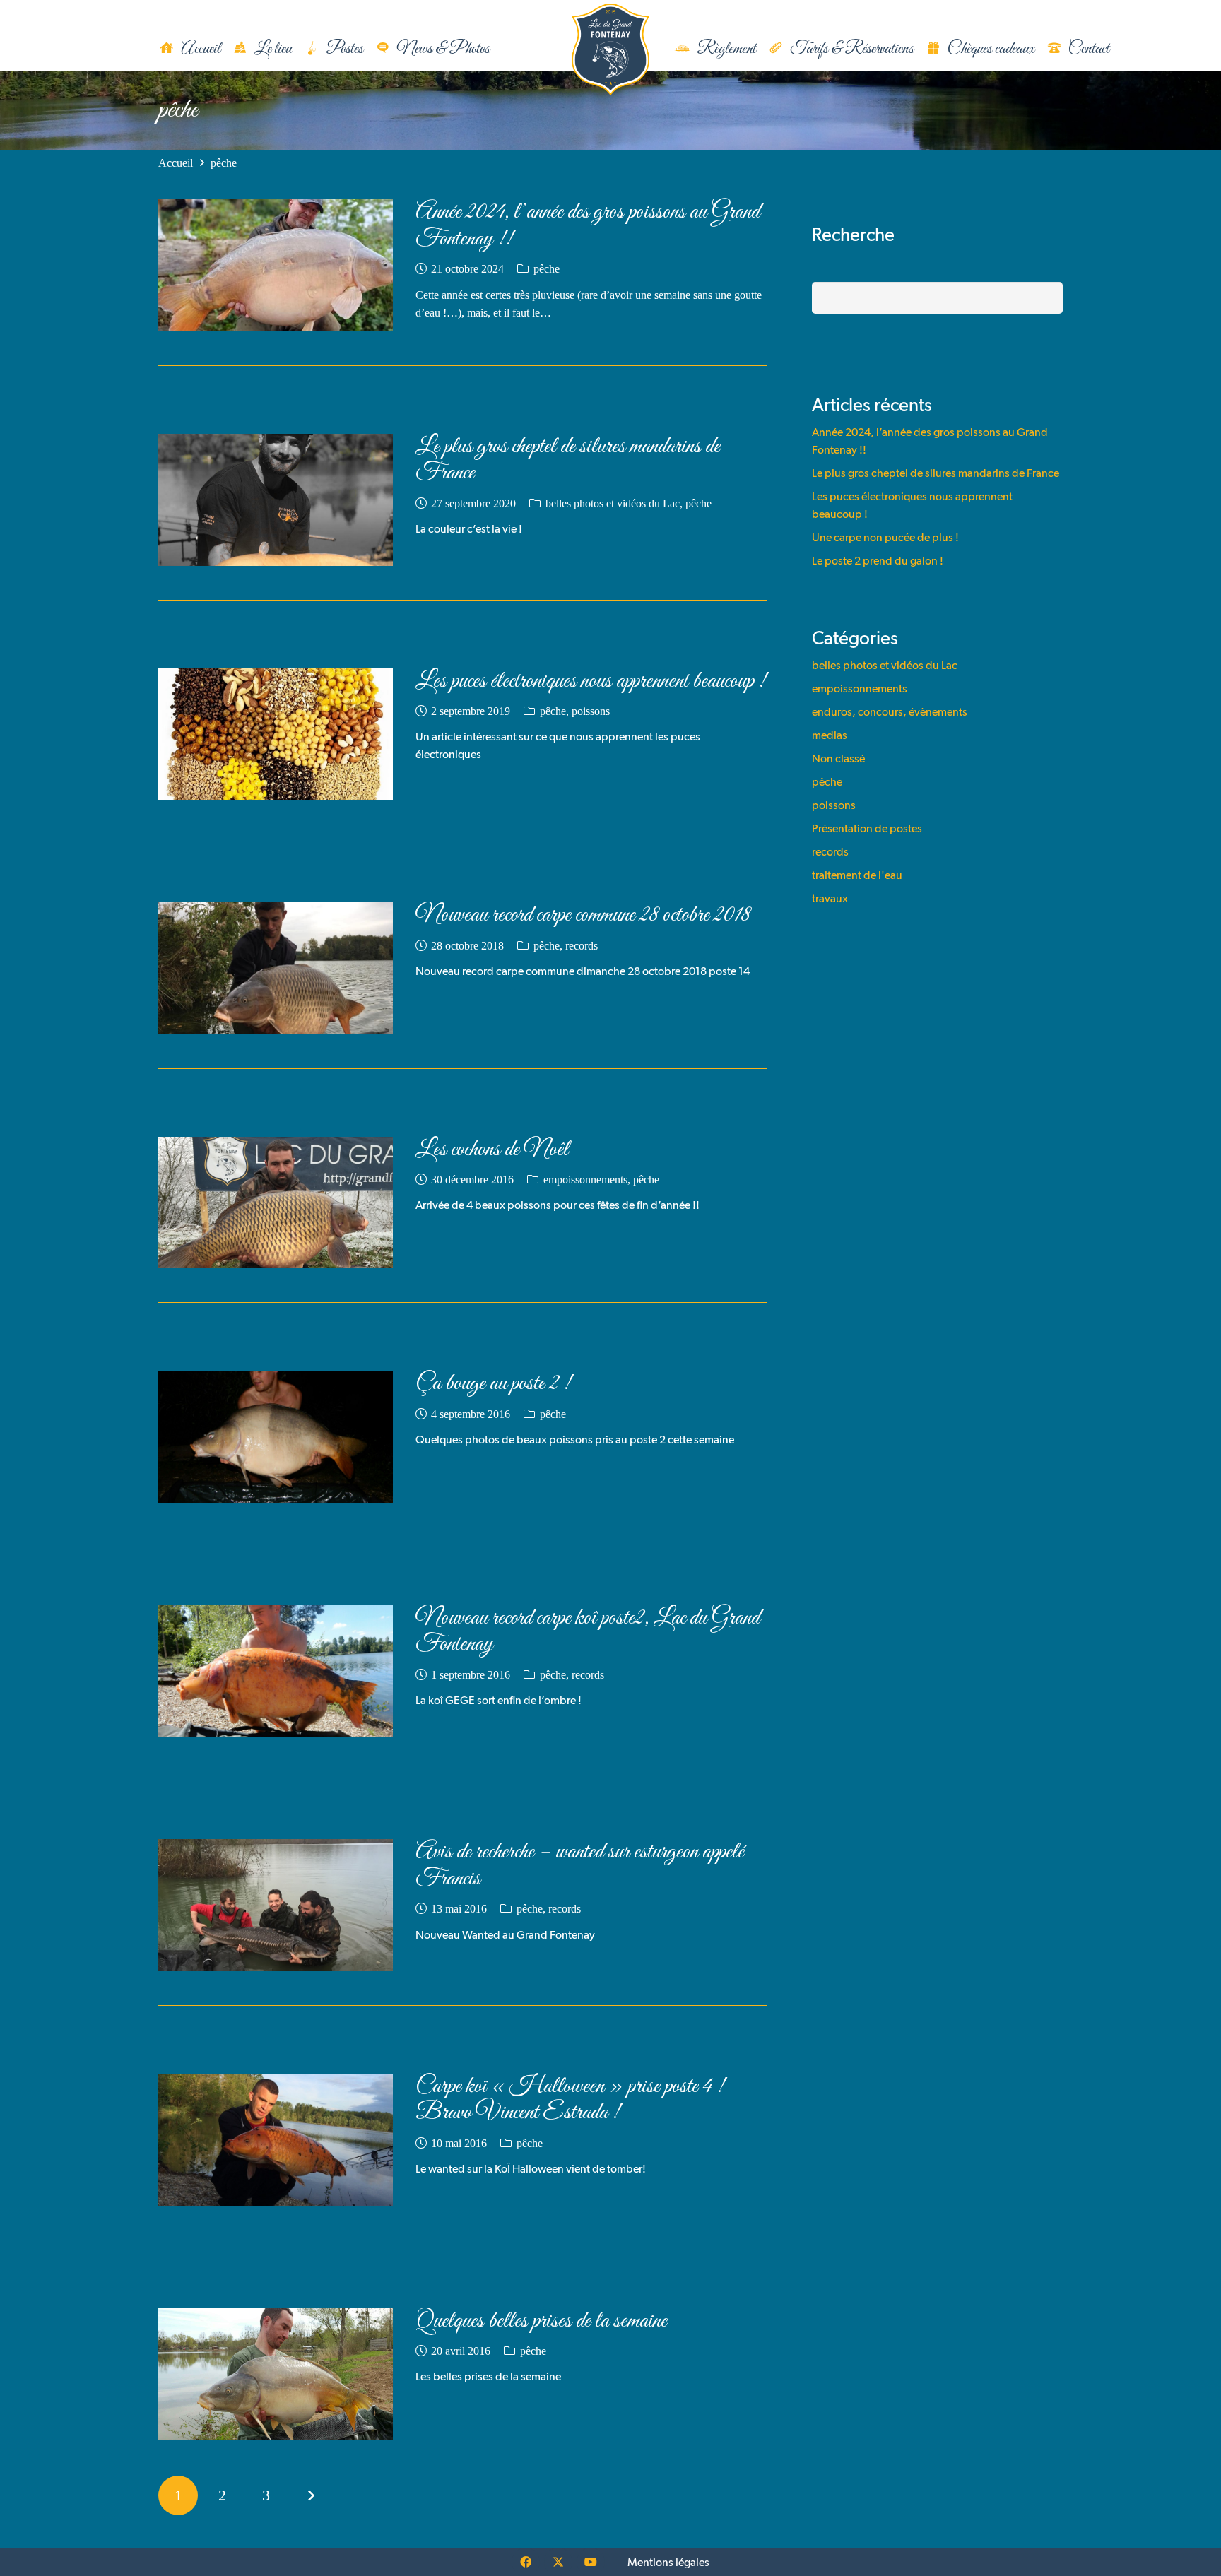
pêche (547, 269)
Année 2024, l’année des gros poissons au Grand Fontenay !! (588, 225)
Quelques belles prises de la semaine (541, 2321)
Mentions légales (668, 2562)
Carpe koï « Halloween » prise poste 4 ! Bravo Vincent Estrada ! (570, 2100)
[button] (505, 50)
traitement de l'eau (857, 875)
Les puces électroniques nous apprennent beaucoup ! (591, 681)
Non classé (838, 758)
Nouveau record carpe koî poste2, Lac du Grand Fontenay (588, 1631)
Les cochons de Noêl (492, 1150)
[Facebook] (526, 2562)
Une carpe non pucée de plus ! (885, 537)
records (582, 946)
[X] (558, 2562)
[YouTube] (591, 2562)
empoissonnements (585, 1180)
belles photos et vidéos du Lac (613, 503)
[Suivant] (310, 2495)
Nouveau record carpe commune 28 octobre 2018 (583, 915)
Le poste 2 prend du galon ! (878, 561)
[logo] (610, 49)
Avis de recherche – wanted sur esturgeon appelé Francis (580, 1865)
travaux (830, 898)
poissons (591, 711)
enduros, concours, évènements (890, 712)
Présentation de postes (867, 828)
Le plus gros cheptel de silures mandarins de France (568, 460)
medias (830, 735)
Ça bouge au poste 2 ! (493, 1384)
